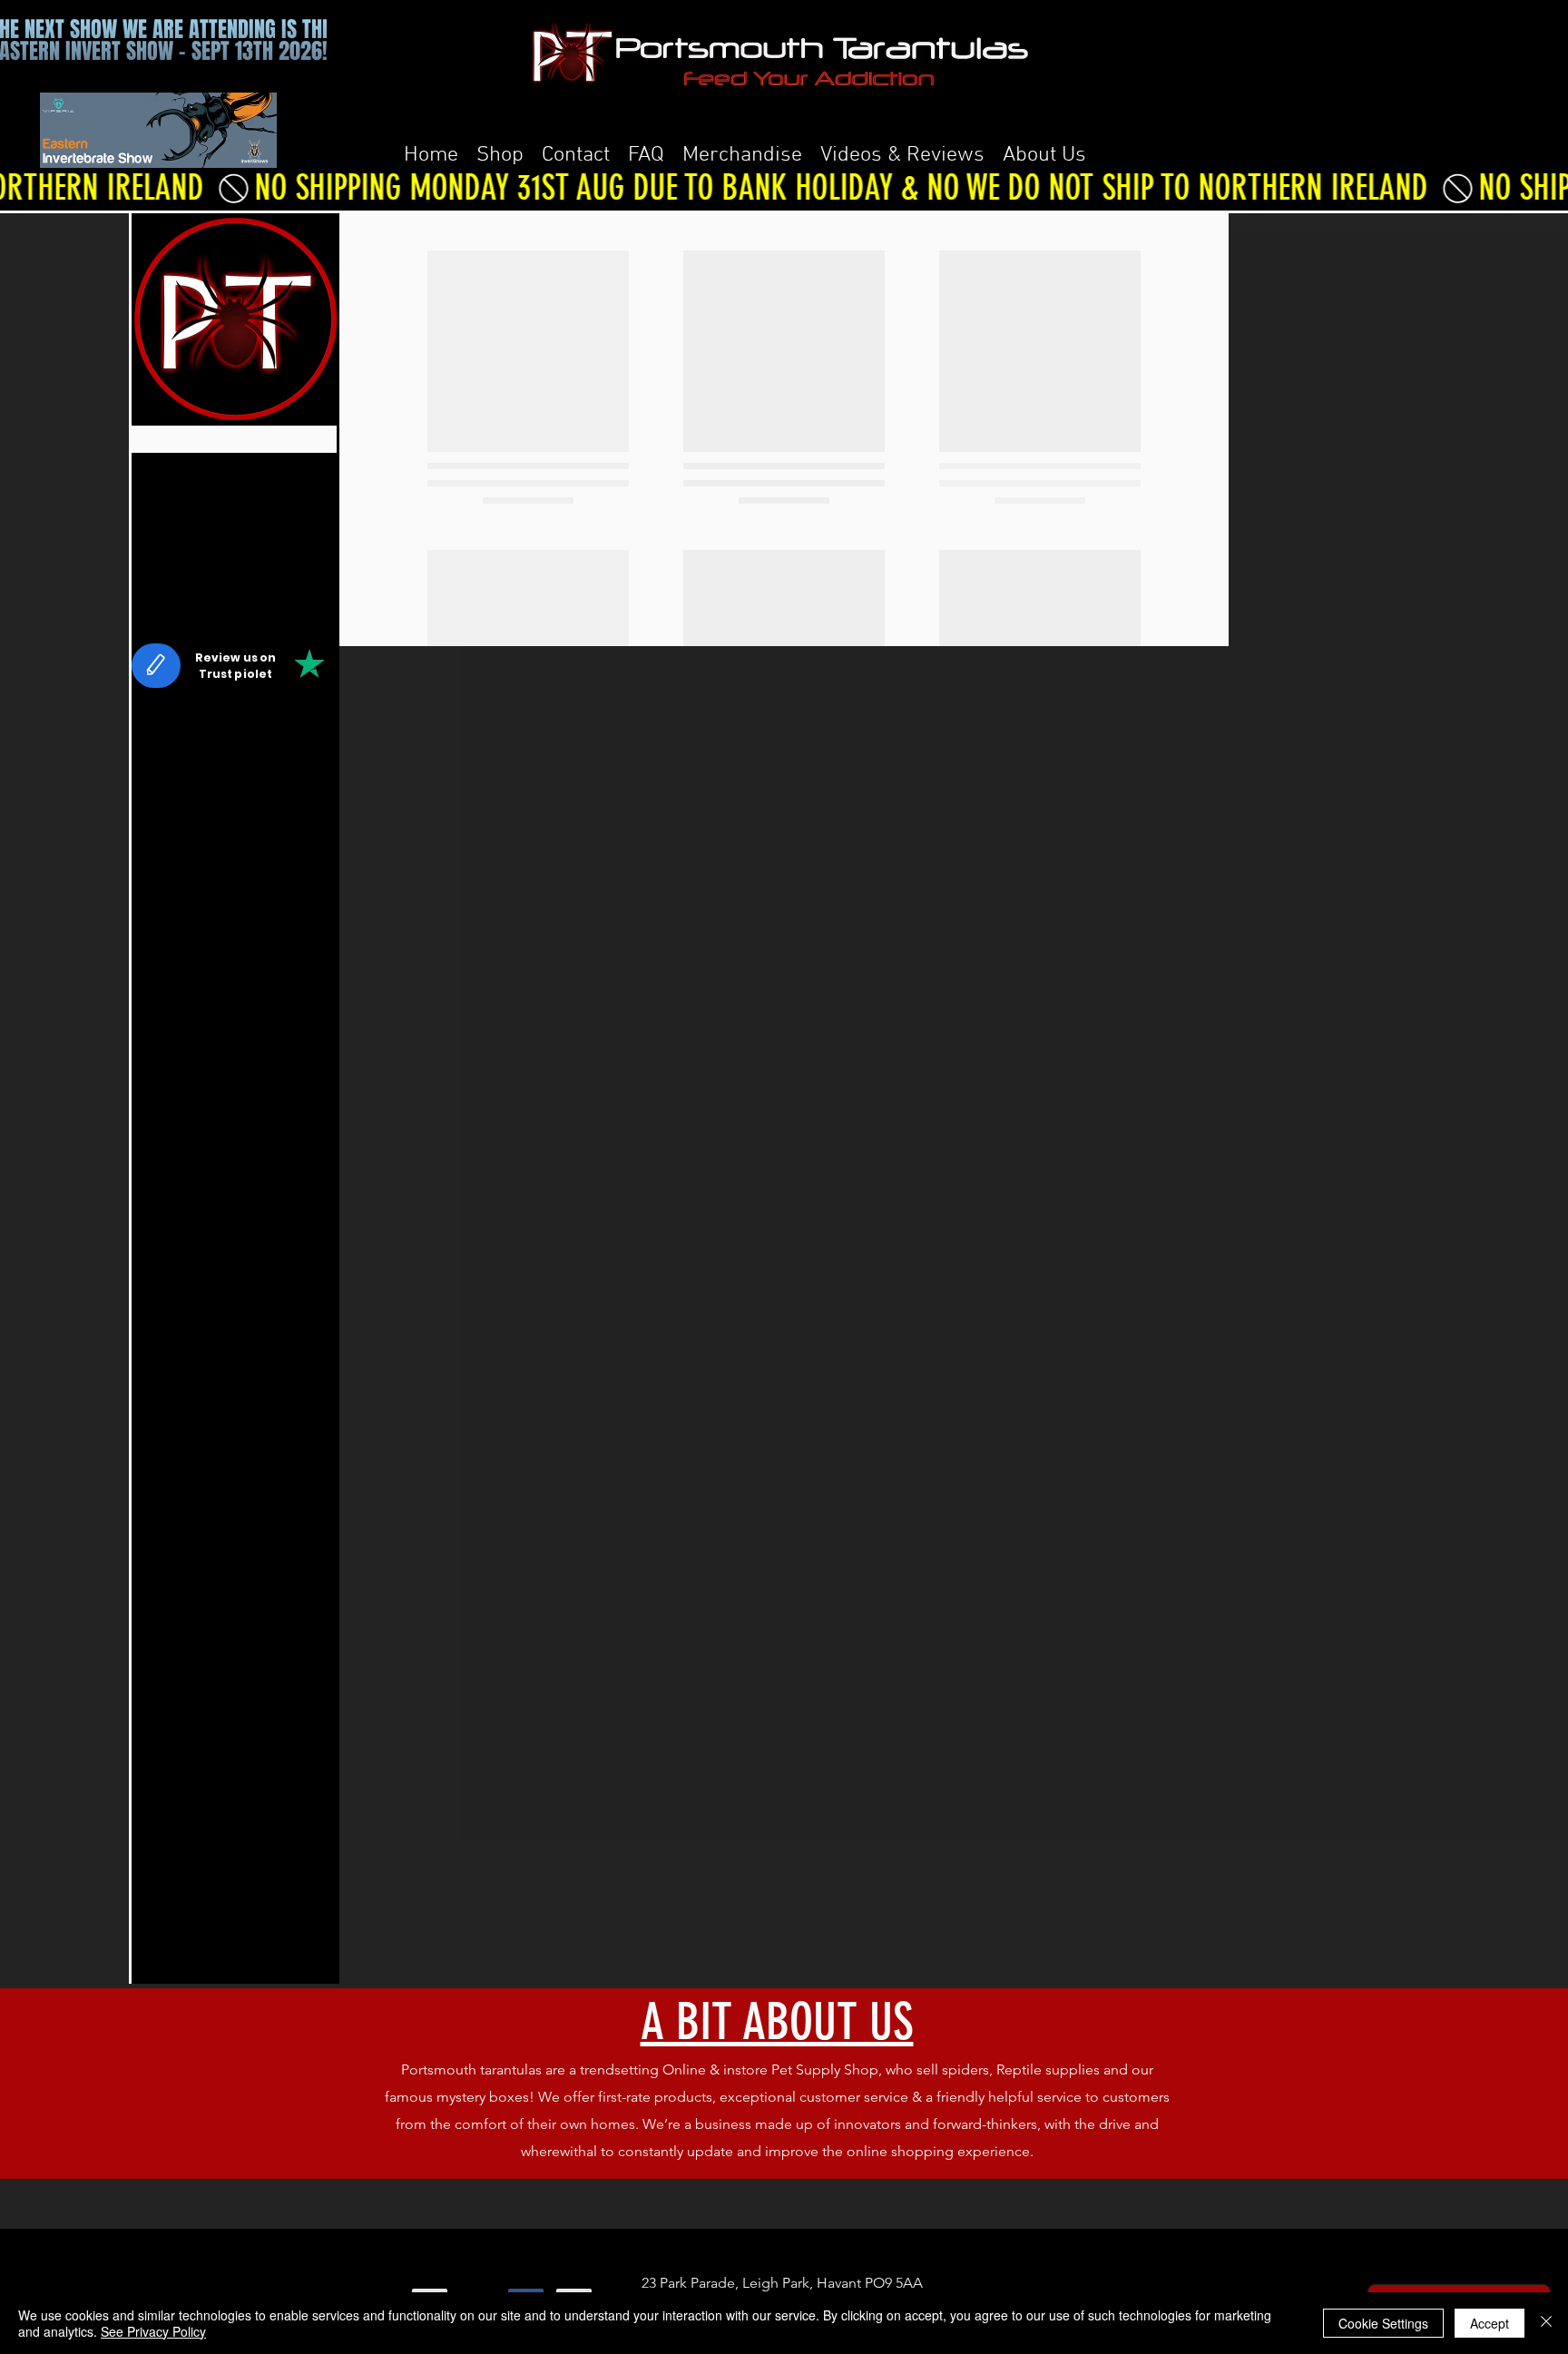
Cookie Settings (1383, 2323)
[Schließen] (1546, 2323)
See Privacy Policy (153, 2331)
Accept (1490, 2323)
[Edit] (156, 896)
